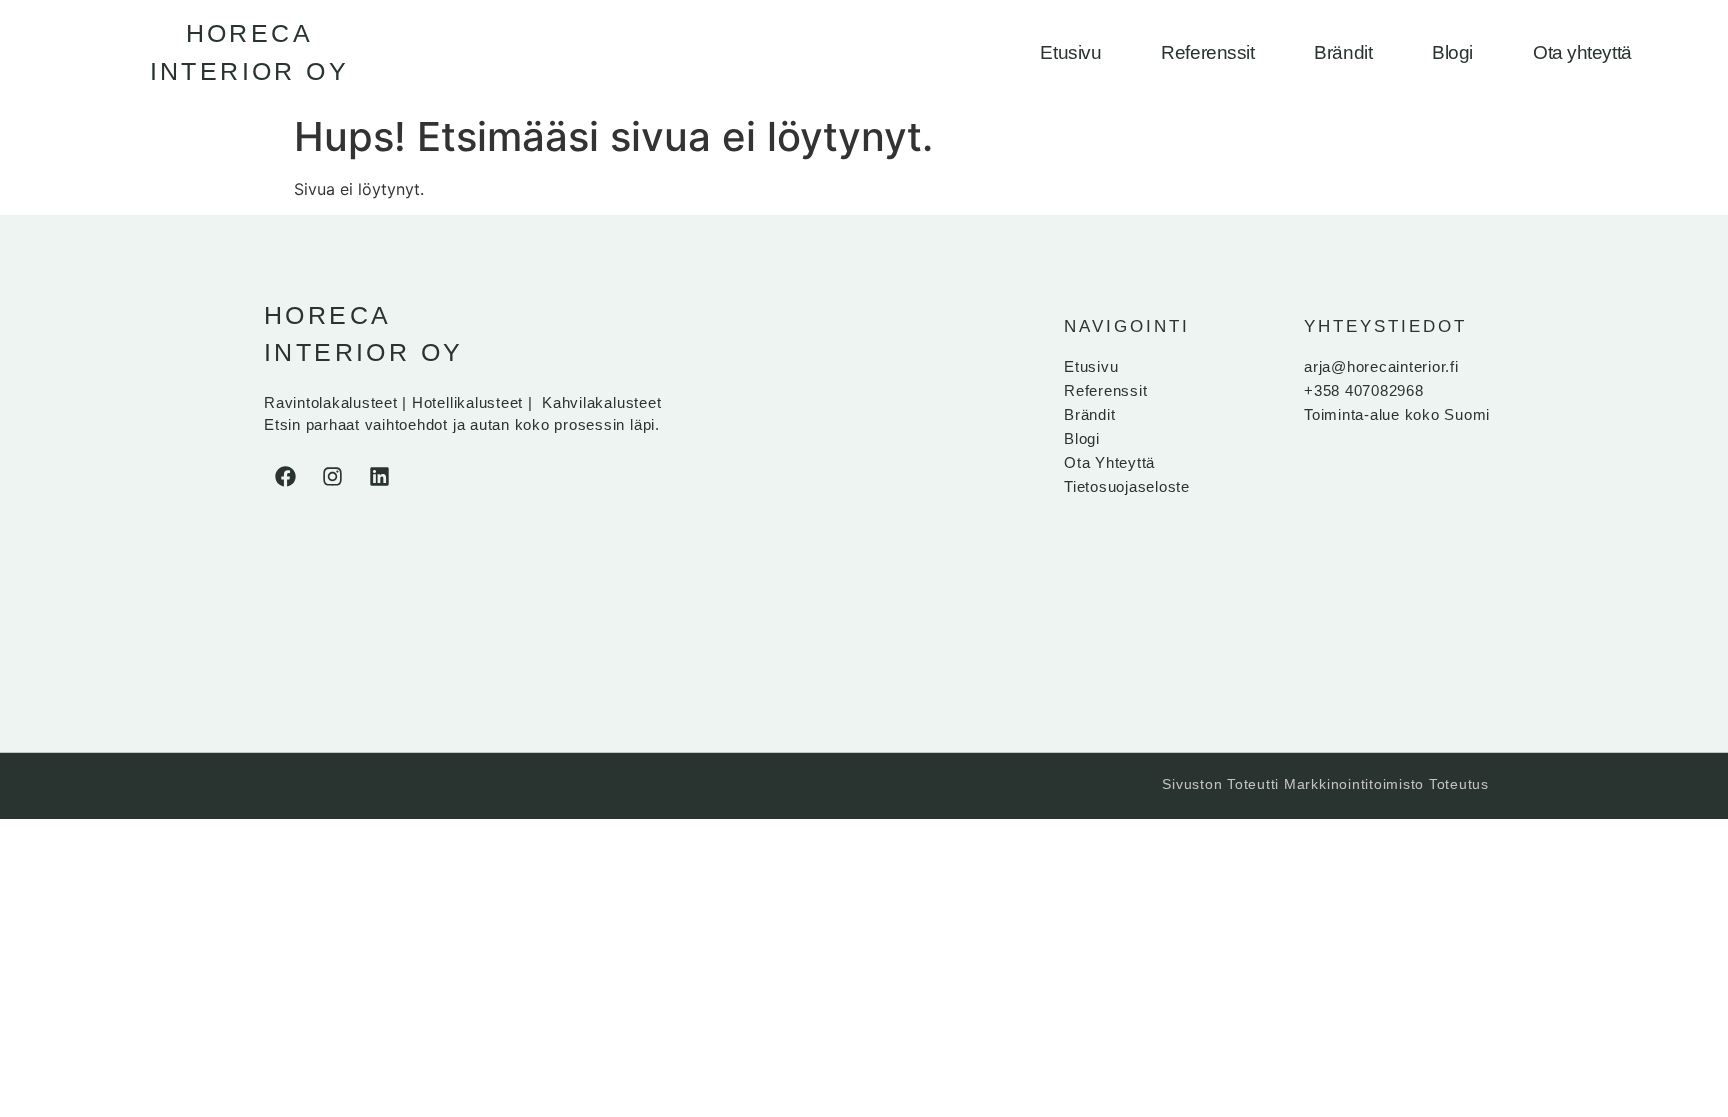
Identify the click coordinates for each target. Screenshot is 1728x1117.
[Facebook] (285, 477)
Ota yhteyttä (1582, 52)
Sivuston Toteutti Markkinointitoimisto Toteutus (1325, 784)
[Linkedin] (379, 477)
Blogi (1452, 52)
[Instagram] (332, 477)
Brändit (1343, 52)
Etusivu (1070, 52)
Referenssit (1207, 52)
